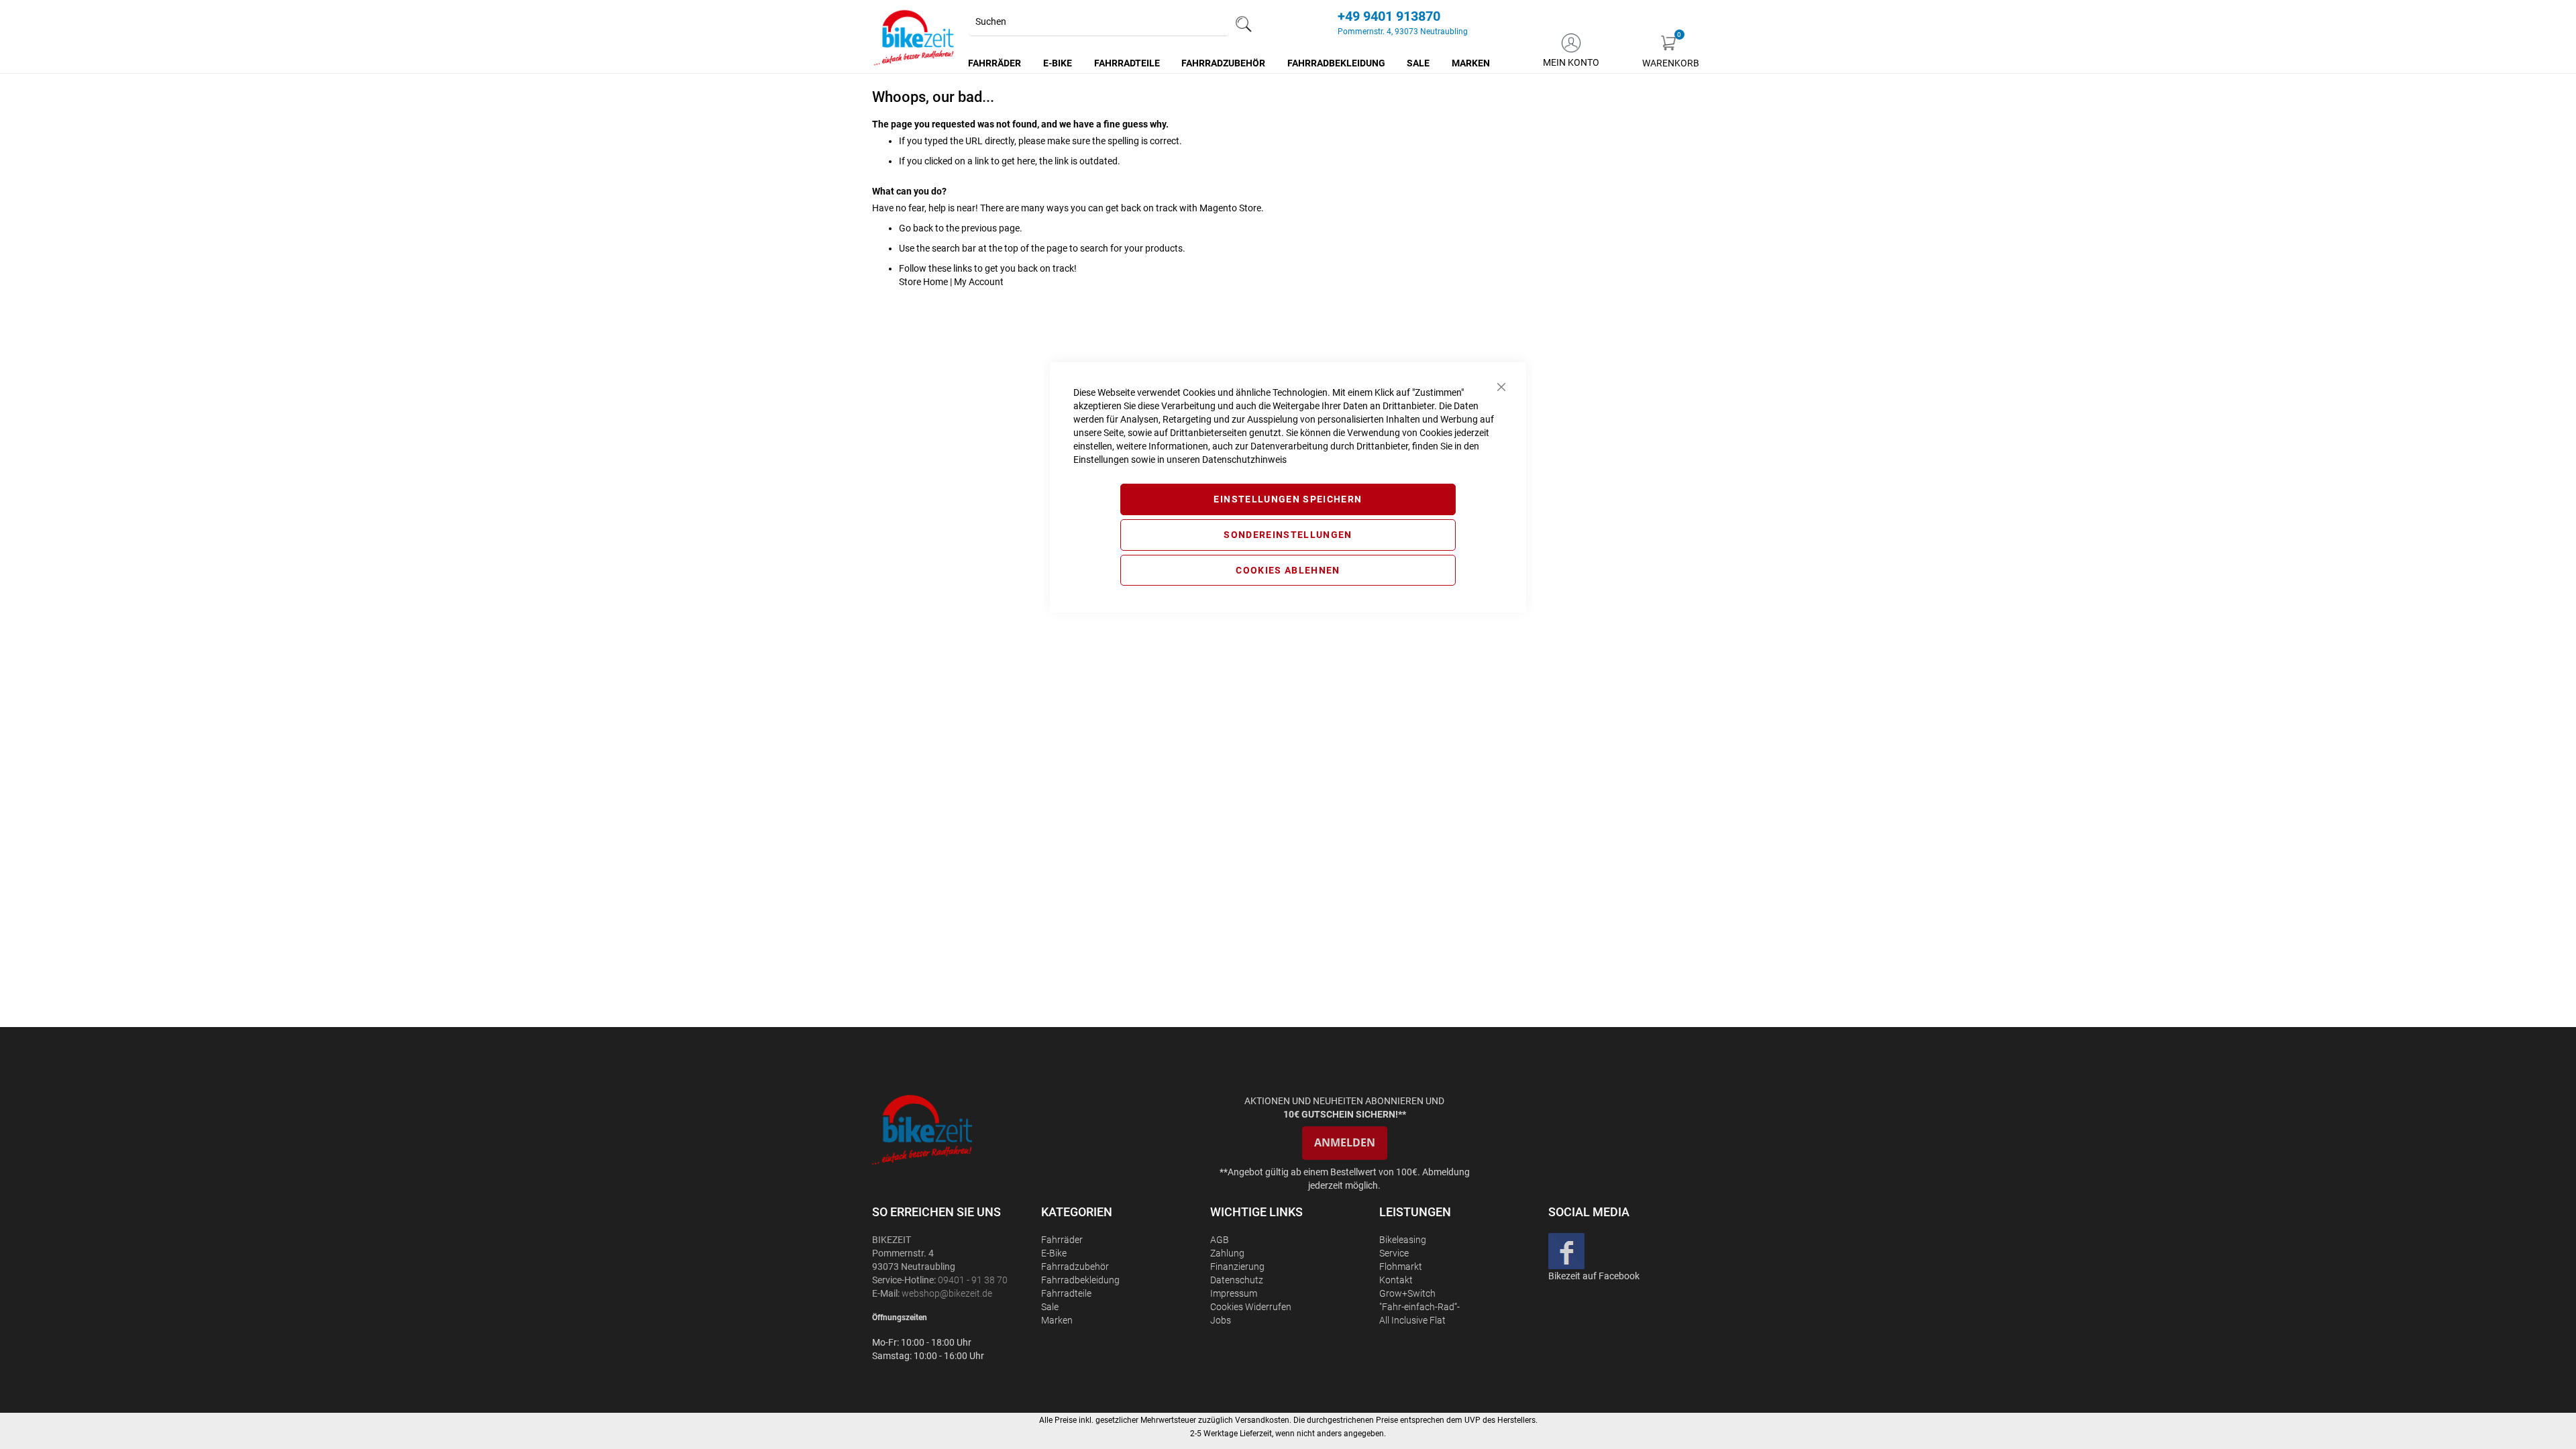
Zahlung (1227, 1253)
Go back (916, 228)
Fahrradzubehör (1075, 1267)
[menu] (1230, 63)
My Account (979, 282)
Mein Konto (1571, 62)
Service (1394, 1253)
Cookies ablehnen (1288, 570)
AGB (1220, 1240)
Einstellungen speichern (1288, 499)
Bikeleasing (1403, 1240)
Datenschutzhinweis (1244, 460)
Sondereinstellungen (1288, 535)
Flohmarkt (1401, 1267)
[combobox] (1099, 22)
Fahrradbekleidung (1080, 1280)
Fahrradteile (1066, 1293)
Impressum (1234, 1293)
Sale (1050, 1307)
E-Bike (1054, 1253)
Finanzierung (1237, 1267)
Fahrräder (1062, 1240)
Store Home (923, 282)
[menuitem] (995, 63)
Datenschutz (1237, 1280)
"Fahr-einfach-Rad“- (1419, 1307)
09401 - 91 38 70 (973, 1280)
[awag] (955, 1129)
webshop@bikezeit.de (947, 1293)
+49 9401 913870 (1389, 16)
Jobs (1221, 1320)
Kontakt (1396, 1280)
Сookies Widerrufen (1251, 1307)
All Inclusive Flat (1412, 1320)
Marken (1057, 1320)
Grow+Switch (1407, 1293)
